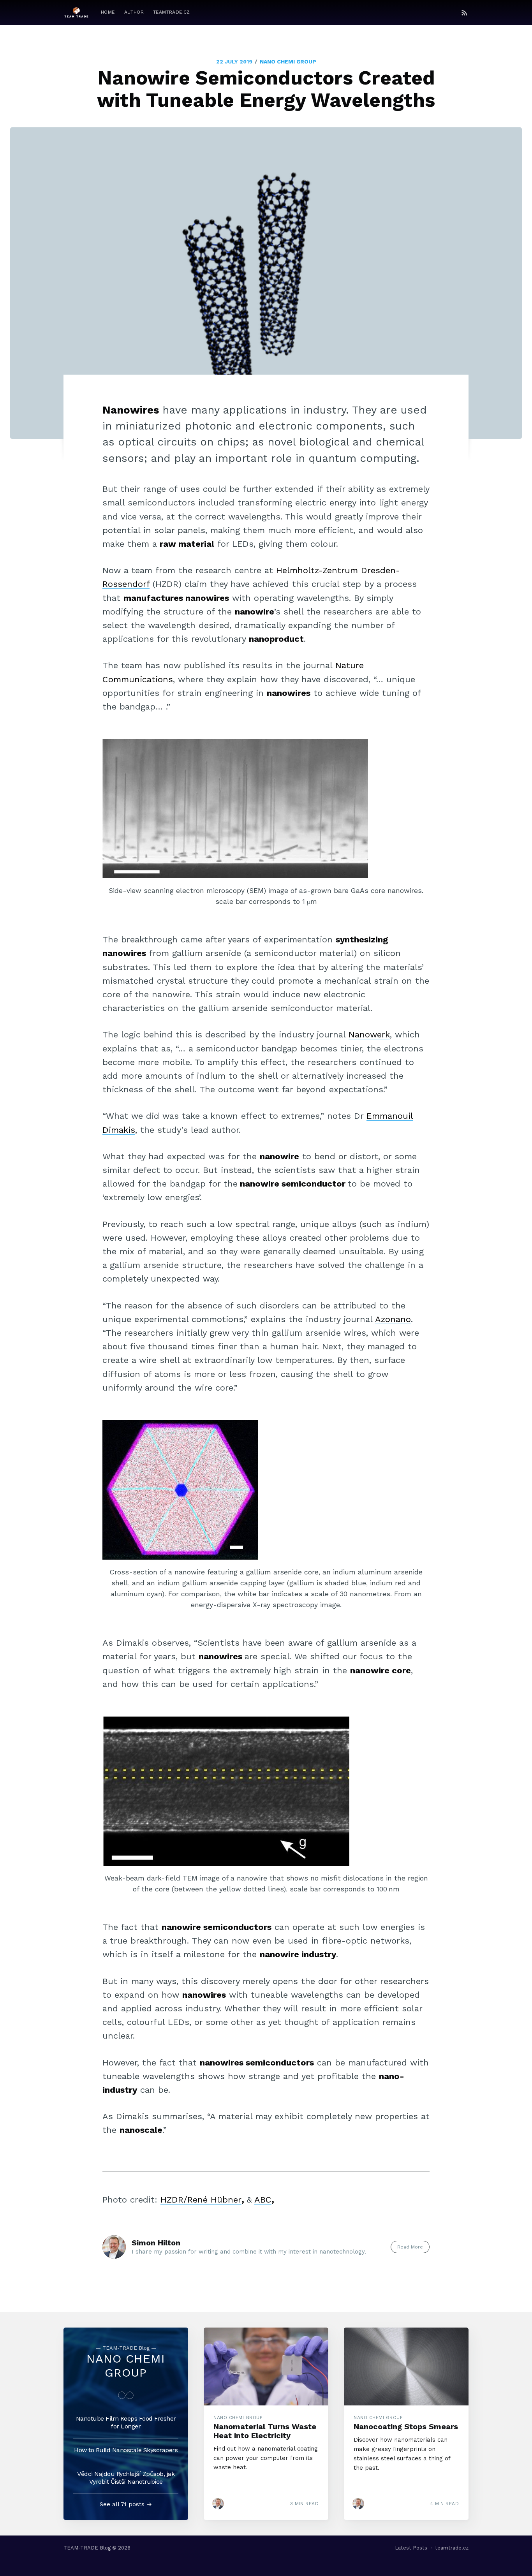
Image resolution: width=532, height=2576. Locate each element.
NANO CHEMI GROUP (288, 62)
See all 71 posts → (126, 2504)
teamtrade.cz (172, 12)
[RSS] (464, 12)
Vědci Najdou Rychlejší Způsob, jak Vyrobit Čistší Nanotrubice (126, 2478)
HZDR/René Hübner (201, 2200)
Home (108, 12)
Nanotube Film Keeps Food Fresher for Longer (126, 2422)
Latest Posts (411, 2548)
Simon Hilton (156, 2243)
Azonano (393, 1319)
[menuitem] (108, 12)
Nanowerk (369, 1034)
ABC (263, 2200)
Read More (410, 2247)
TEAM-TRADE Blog (87, 2548)
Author (134, 12)
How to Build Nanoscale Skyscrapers (126, 2450)
